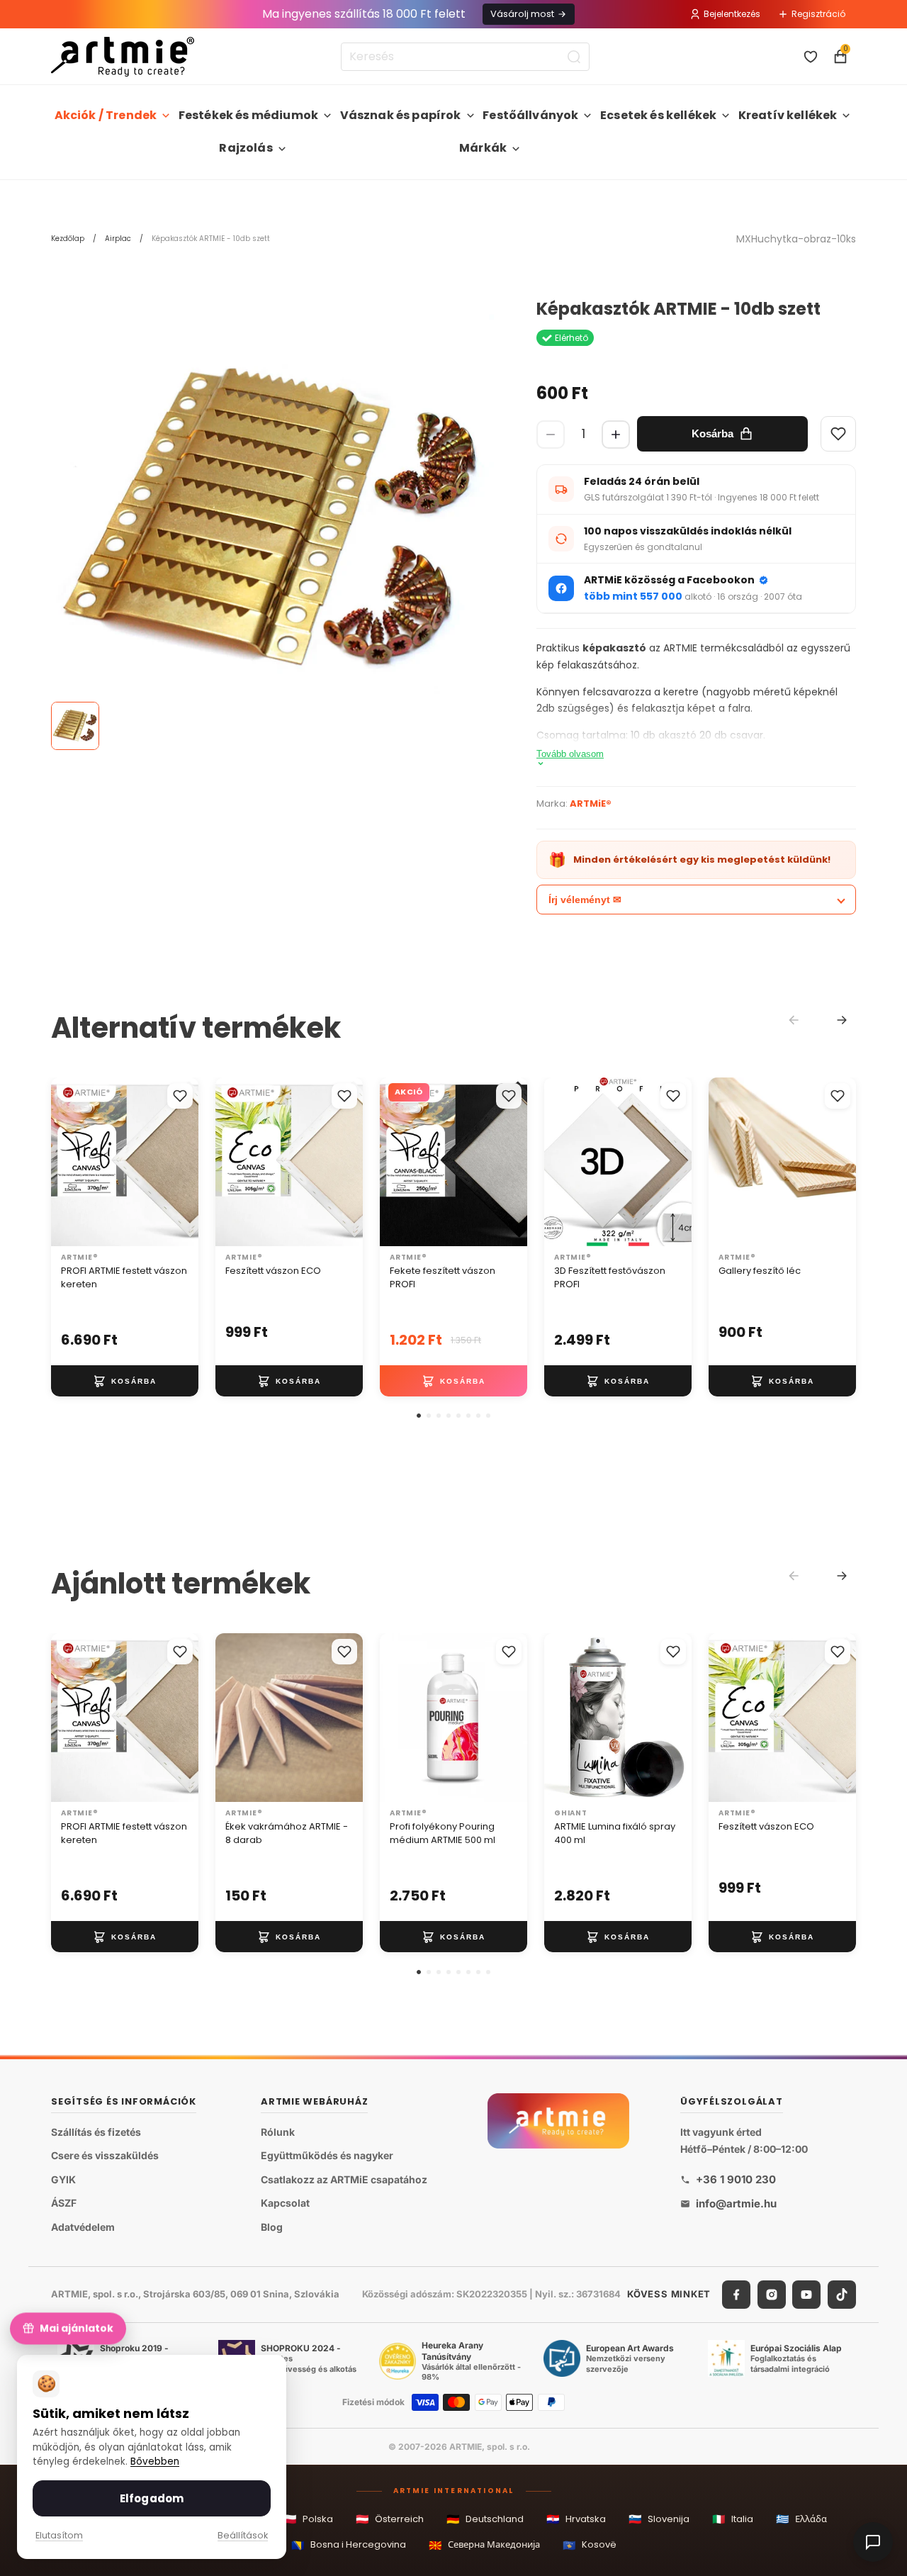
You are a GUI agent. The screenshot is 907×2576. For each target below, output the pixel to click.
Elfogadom (152, 2498)
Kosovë (590, 2545)
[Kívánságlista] (811, 57)
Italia (733, 2519)
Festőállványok (530, 115)
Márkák (483, 148)
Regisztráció (818, 14)
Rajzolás (246, 148)
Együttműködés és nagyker (327, 2155)
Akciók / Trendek (106, 115)
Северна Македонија (484, 2545)
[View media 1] (75, 726)
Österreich (390, 2519)
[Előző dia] (67, 1162)
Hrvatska (576, 2519)
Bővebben (155, 2462)
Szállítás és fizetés (96, 2132)
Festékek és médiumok (248, 115)
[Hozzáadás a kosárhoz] (125, 1381)
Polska (308, 2519)
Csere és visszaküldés (105, 2155)
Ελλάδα (801, 2519)
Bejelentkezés (732, 14)
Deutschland (485, 2519)
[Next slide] (842, 1020)
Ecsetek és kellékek (658, 115)
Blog (272, 2227)
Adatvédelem (83, 2227)
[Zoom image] (272, 521)
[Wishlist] (838, 434)
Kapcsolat (285, 2203)
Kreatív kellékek (788, 115)
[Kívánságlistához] (180, 1096)
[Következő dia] (183, 1162)
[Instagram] (772, 2295)
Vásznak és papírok (401, 115)
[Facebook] (736, 2295)
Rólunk (278, 2132)
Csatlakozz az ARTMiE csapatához (344, 2179)
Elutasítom (59, 2535)
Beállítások (243, 2535)
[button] (419, 1416)
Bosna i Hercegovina (349, 2545)
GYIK (63, 2179)
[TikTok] (842, 2295)
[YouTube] (806, 2295)
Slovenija (659, 2519)
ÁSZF (64, 2203)
